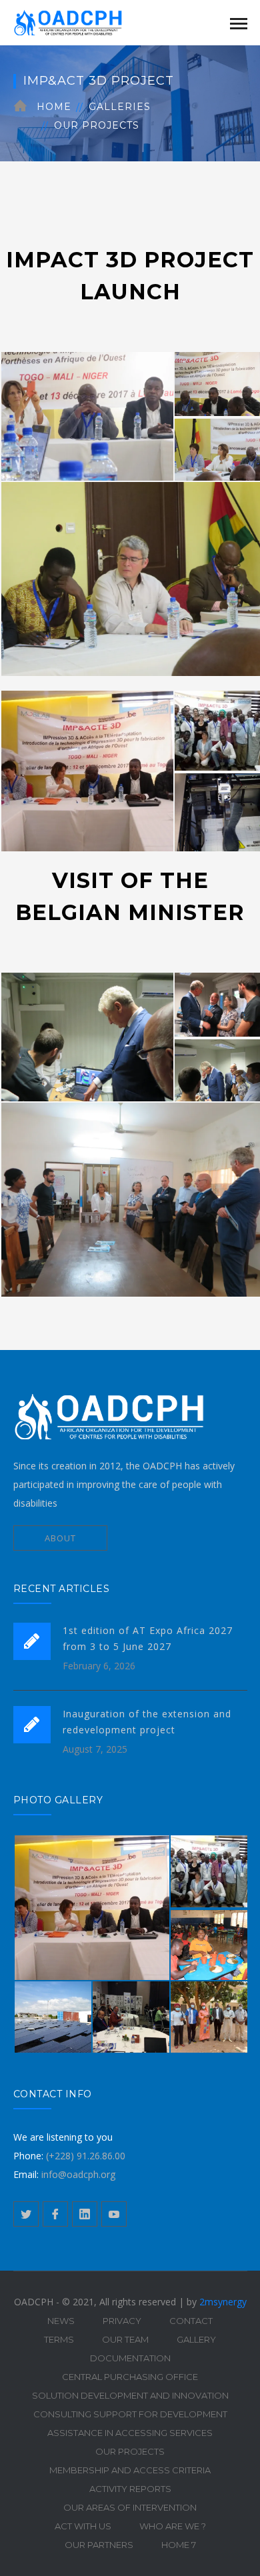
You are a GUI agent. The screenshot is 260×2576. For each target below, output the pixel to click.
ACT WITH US (83, 2526)
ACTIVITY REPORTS (130, 2489)
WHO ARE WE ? (173, 2526)
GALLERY (196, 2339)
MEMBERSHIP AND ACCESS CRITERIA (130, 2470)
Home (54, 107)
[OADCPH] (80, 22)
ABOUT (60, 1538)
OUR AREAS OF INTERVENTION (130, 2507)
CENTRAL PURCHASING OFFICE (130, 2377)
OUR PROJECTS (97, 125)
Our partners (99, 2545)
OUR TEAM (125, 2339)
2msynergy (223, 2302)
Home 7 (179, 2545)
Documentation (130, 2358)
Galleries (120, 107)
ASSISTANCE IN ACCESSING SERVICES (130, 2433)
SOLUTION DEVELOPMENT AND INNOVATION (130, 2395)
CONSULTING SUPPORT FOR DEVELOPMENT (130, 2414)
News (61, 2321)
